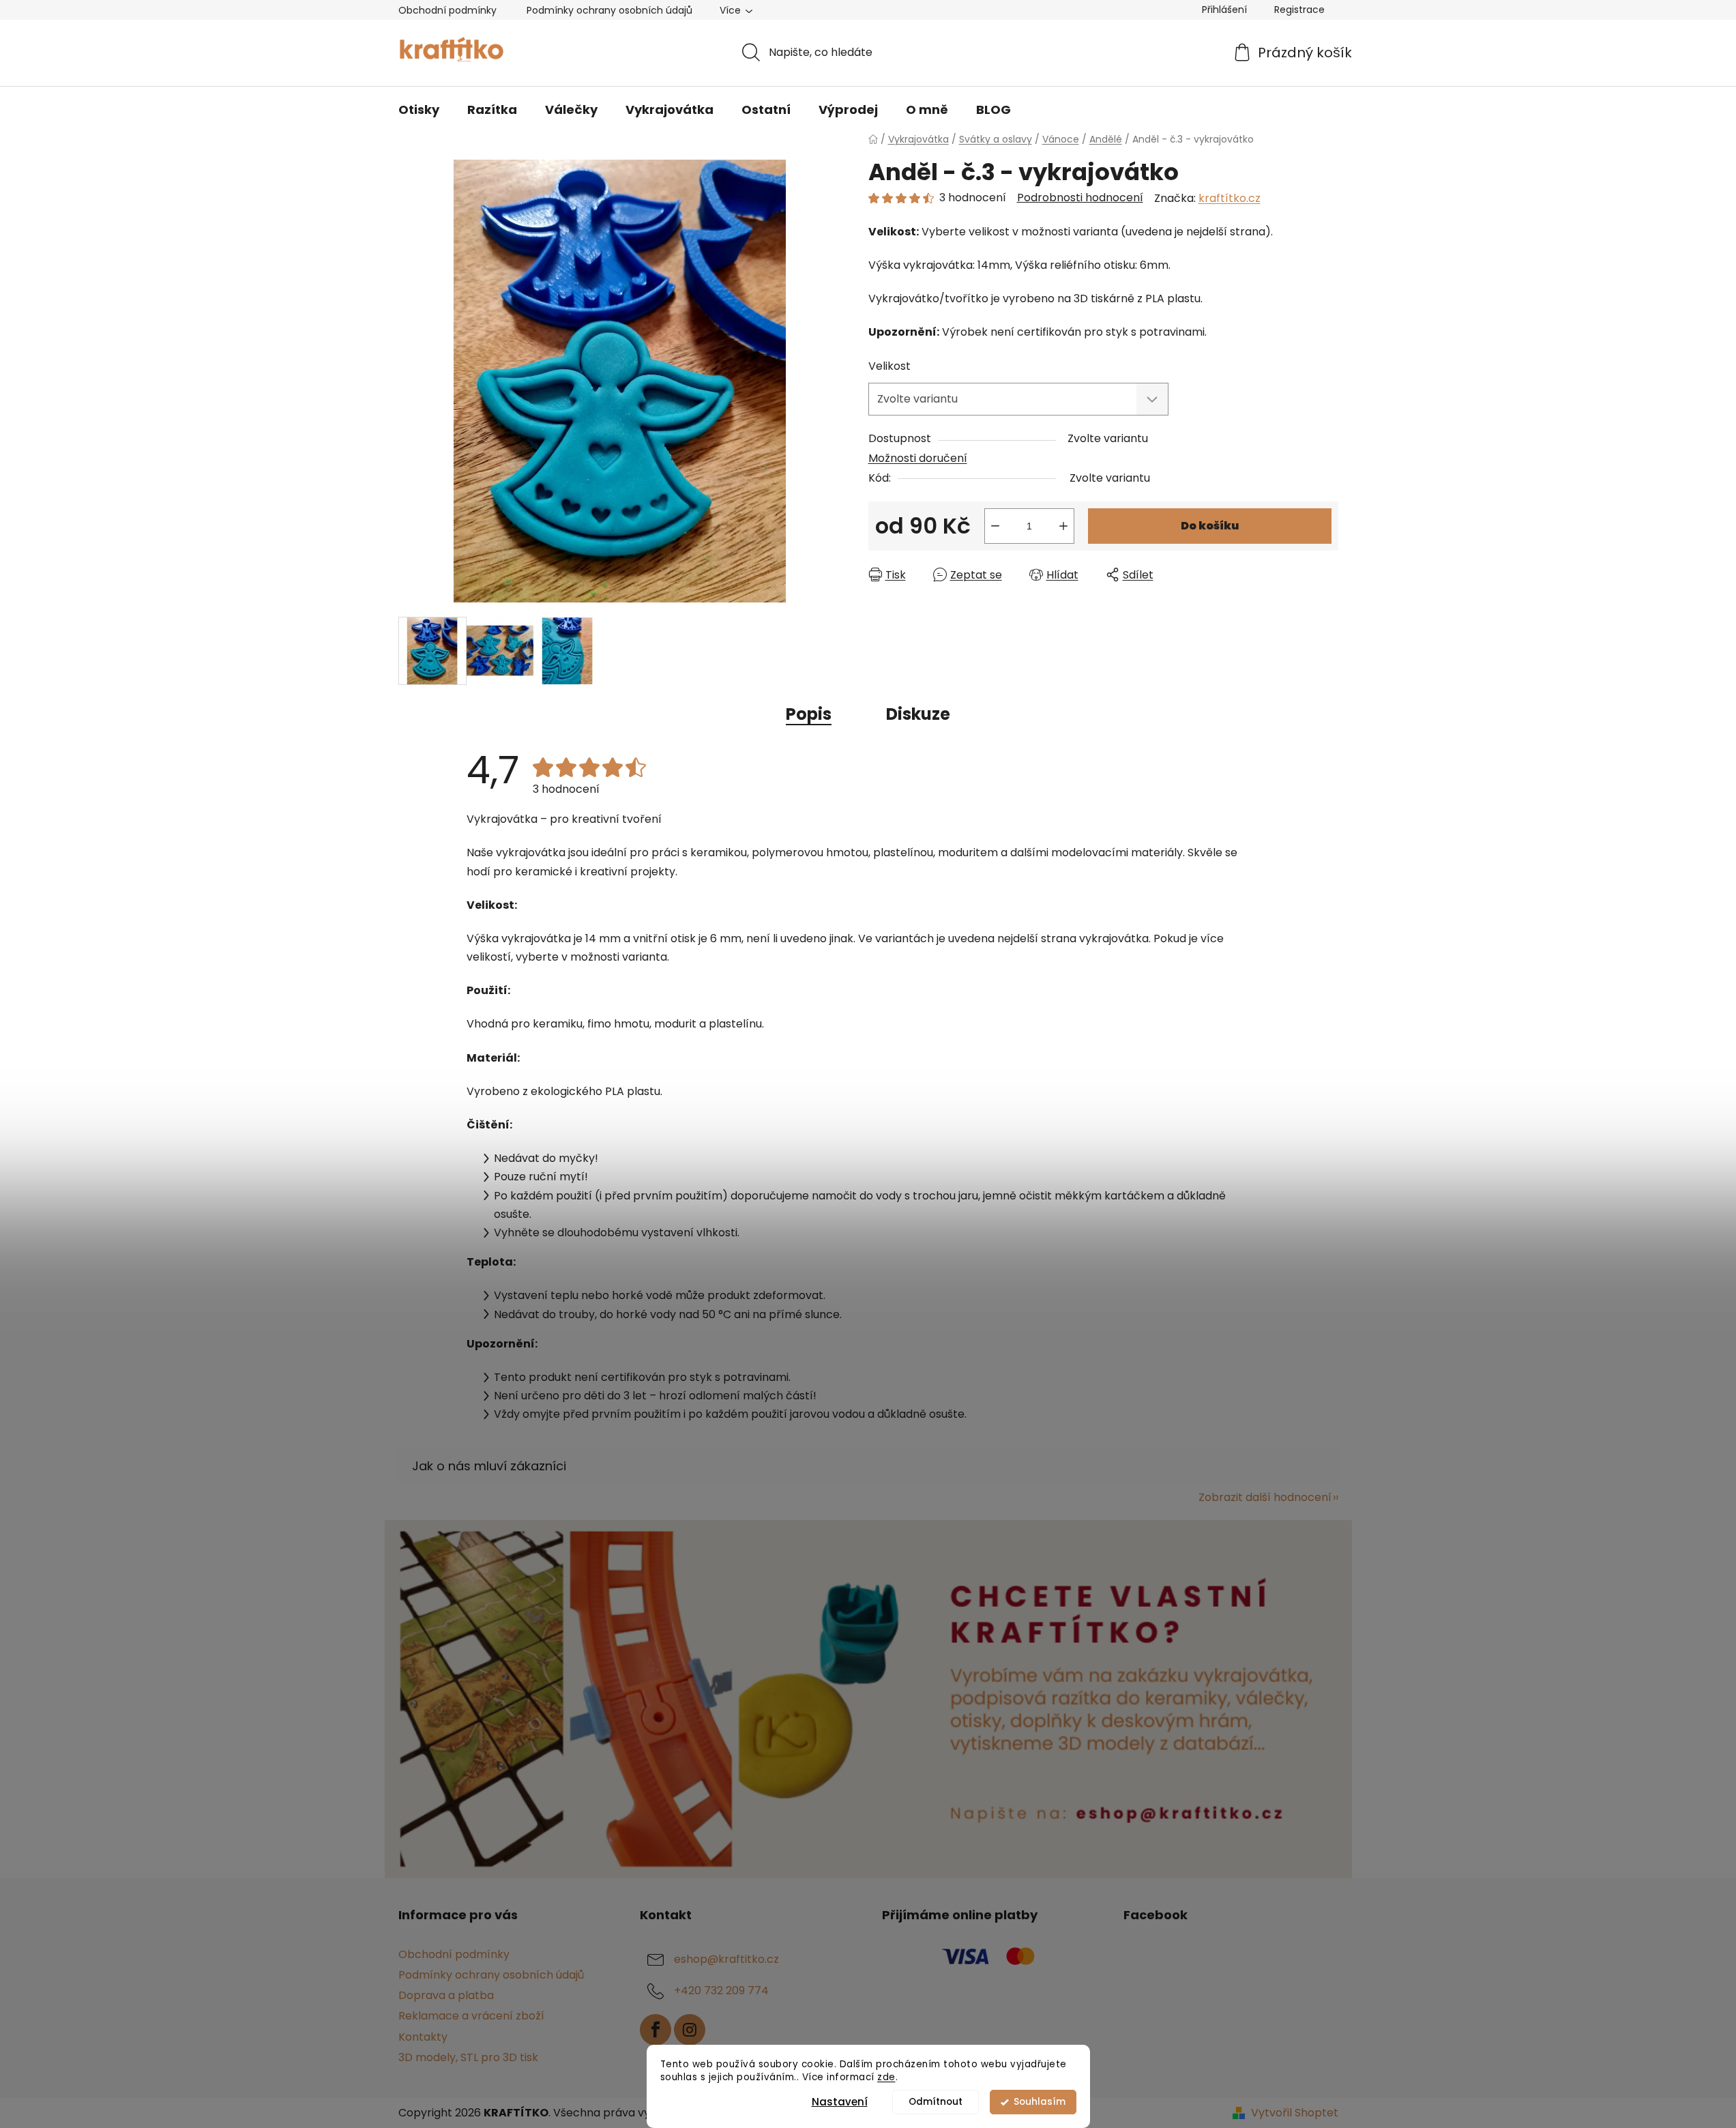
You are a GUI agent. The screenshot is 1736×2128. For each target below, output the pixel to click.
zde (886, 2077)
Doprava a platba (446, 1995)
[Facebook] (656, 2030)
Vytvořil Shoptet (1295, 2113)
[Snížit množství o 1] (995, 526)
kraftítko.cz (1230, 198)
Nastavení (840, 2102)
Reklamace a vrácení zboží (471, 2016)
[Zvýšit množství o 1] (1063, 526)
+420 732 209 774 (721, 1991)
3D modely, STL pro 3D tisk (468, 2057)
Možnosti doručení (918, 458)
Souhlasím (1040, 2102)
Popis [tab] (809, 714)
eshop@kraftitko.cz (726, 1959)
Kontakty (423, 2037)
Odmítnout (936, 2102)
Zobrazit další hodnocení (1265, 1497)
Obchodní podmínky (447, 10)
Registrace (1299, 10)
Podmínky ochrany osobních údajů (609, 10)
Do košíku (1210, 526)
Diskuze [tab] (918, 714)
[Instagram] (690, 2030)
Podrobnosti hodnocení (1080, 198)
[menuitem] (419, 110)
